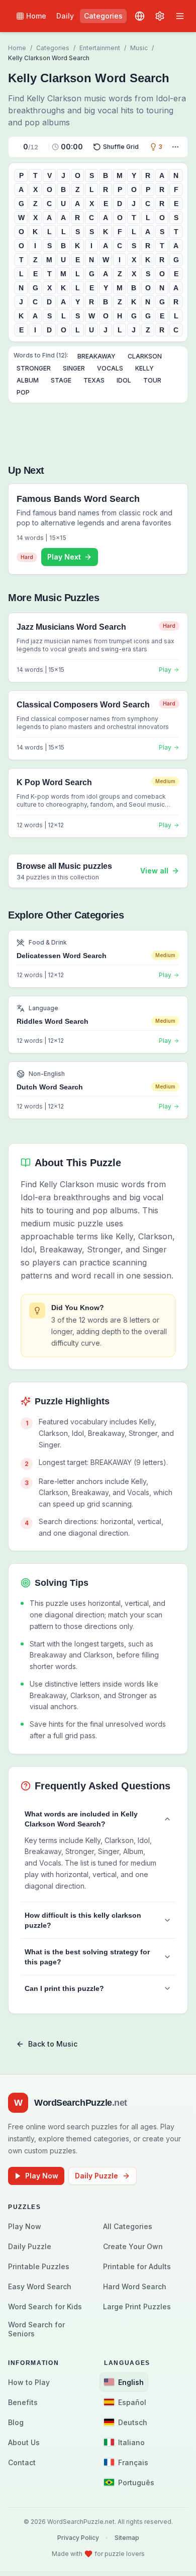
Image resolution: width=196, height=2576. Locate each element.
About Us (24, 2442)
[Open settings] (160, 16)
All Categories (128, 2226)
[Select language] (140, 16)
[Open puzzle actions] (175, 147)
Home (36, 16)
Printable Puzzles (39, 2266)
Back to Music (53, 2044)
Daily (65, 16)
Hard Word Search (135, 2286)
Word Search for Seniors (36, 2329)
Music (139, 48)
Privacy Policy (78, 2538)
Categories (103, 16)
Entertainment (100, 48)
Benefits (23, 2402)
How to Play (29, 2382)
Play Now (42, 2176)
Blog (16, 2422)
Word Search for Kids (45, 2307)
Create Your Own (133, 2246)
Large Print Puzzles (137, 2307)
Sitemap (127, 2538)
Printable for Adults (137, 2266)
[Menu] (180, 16)
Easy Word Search (40, 2286)
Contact (22, 2462)
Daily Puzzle (96, 2176)
